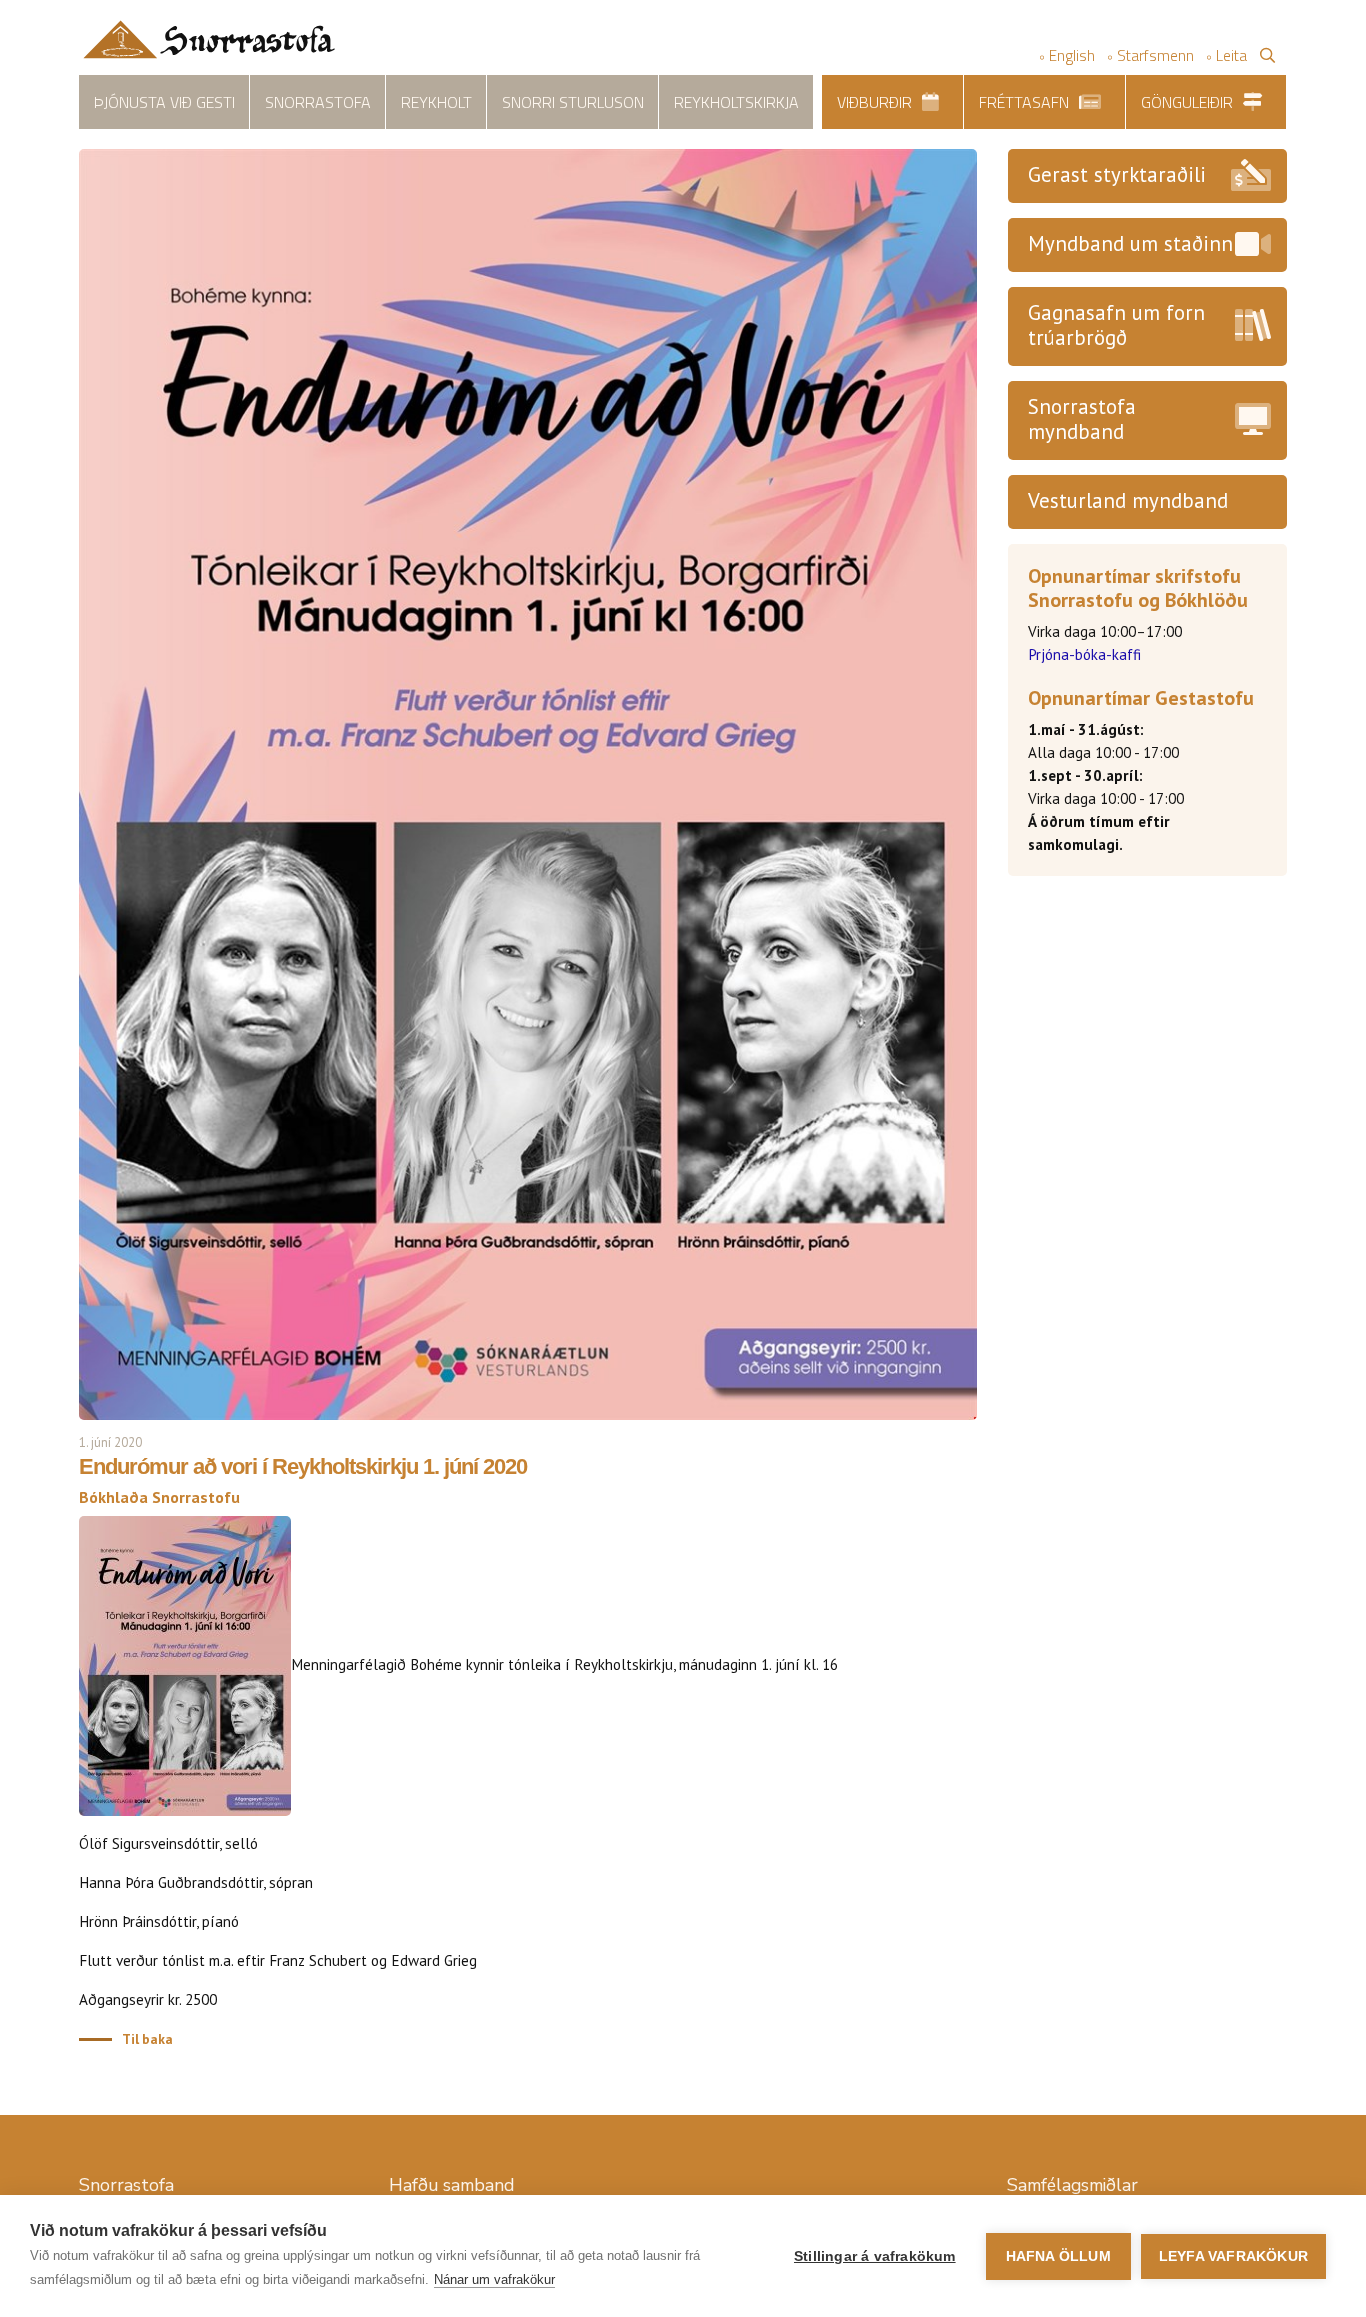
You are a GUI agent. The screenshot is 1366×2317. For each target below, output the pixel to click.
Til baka (147, 2039)
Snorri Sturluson (573, 102)
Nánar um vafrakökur (494, 2279)
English (1072, 55)
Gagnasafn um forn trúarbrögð (1116, 325)
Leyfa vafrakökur (1233, 2256)
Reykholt (436, 102)
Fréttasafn (1024, 102)
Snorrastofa (318, 102)
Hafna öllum (1058, 2256)
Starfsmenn (1155, 55)
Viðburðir (874, 102)
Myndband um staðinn (1130, 243)
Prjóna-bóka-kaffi (1084, 654)
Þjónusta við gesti (164, 102)
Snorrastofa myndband (1082, 419)
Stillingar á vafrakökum (875, 2256)
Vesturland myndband (1128, 500)
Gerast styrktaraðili (1117, 174)
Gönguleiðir (1187, 102)
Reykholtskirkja (736, 102)
